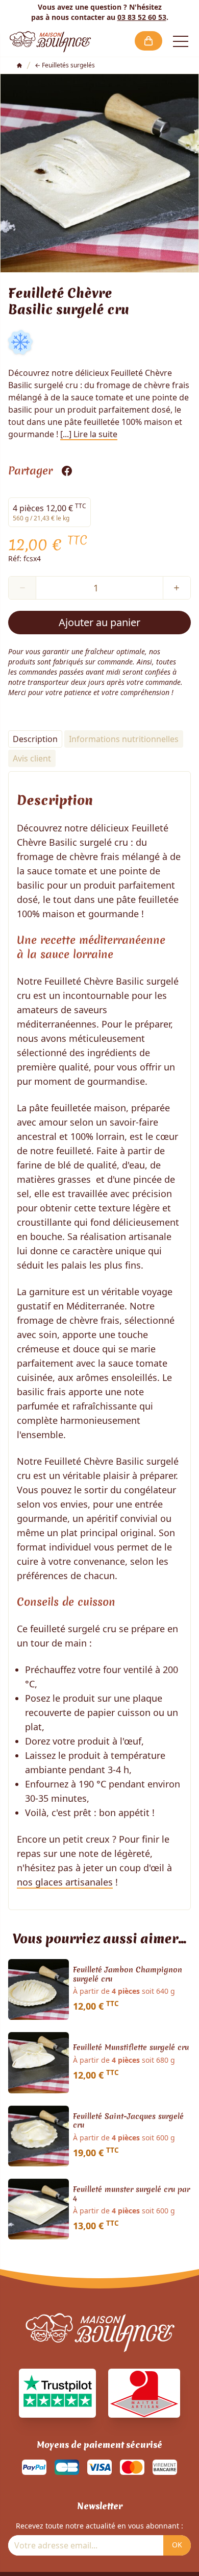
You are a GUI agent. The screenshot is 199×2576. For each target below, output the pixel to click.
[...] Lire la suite (89, 434)
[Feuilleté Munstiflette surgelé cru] (39, 2062)
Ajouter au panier (99, 622)
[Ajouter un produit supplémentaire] (177, 588)
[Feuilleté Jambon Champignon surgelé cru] (39, 1989)
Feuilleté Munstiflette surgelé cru (131, 2048)
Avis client (32, 758)
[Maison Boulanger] (50, 41)
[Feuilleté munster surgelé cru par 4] (39, 2209)
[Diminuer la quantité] (22, 588)
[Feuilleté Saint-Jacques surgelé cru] (39, 2136)
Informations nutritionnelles (124, 739)
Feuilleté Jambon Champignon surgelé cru (128, 1975)
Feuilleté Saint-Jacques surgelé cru (128, 2121)
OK (177, 2545)
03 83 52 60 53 (142, 17)
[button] (148, 41)
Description (35, 739)
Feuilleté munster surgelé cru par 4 (131, 2194)
